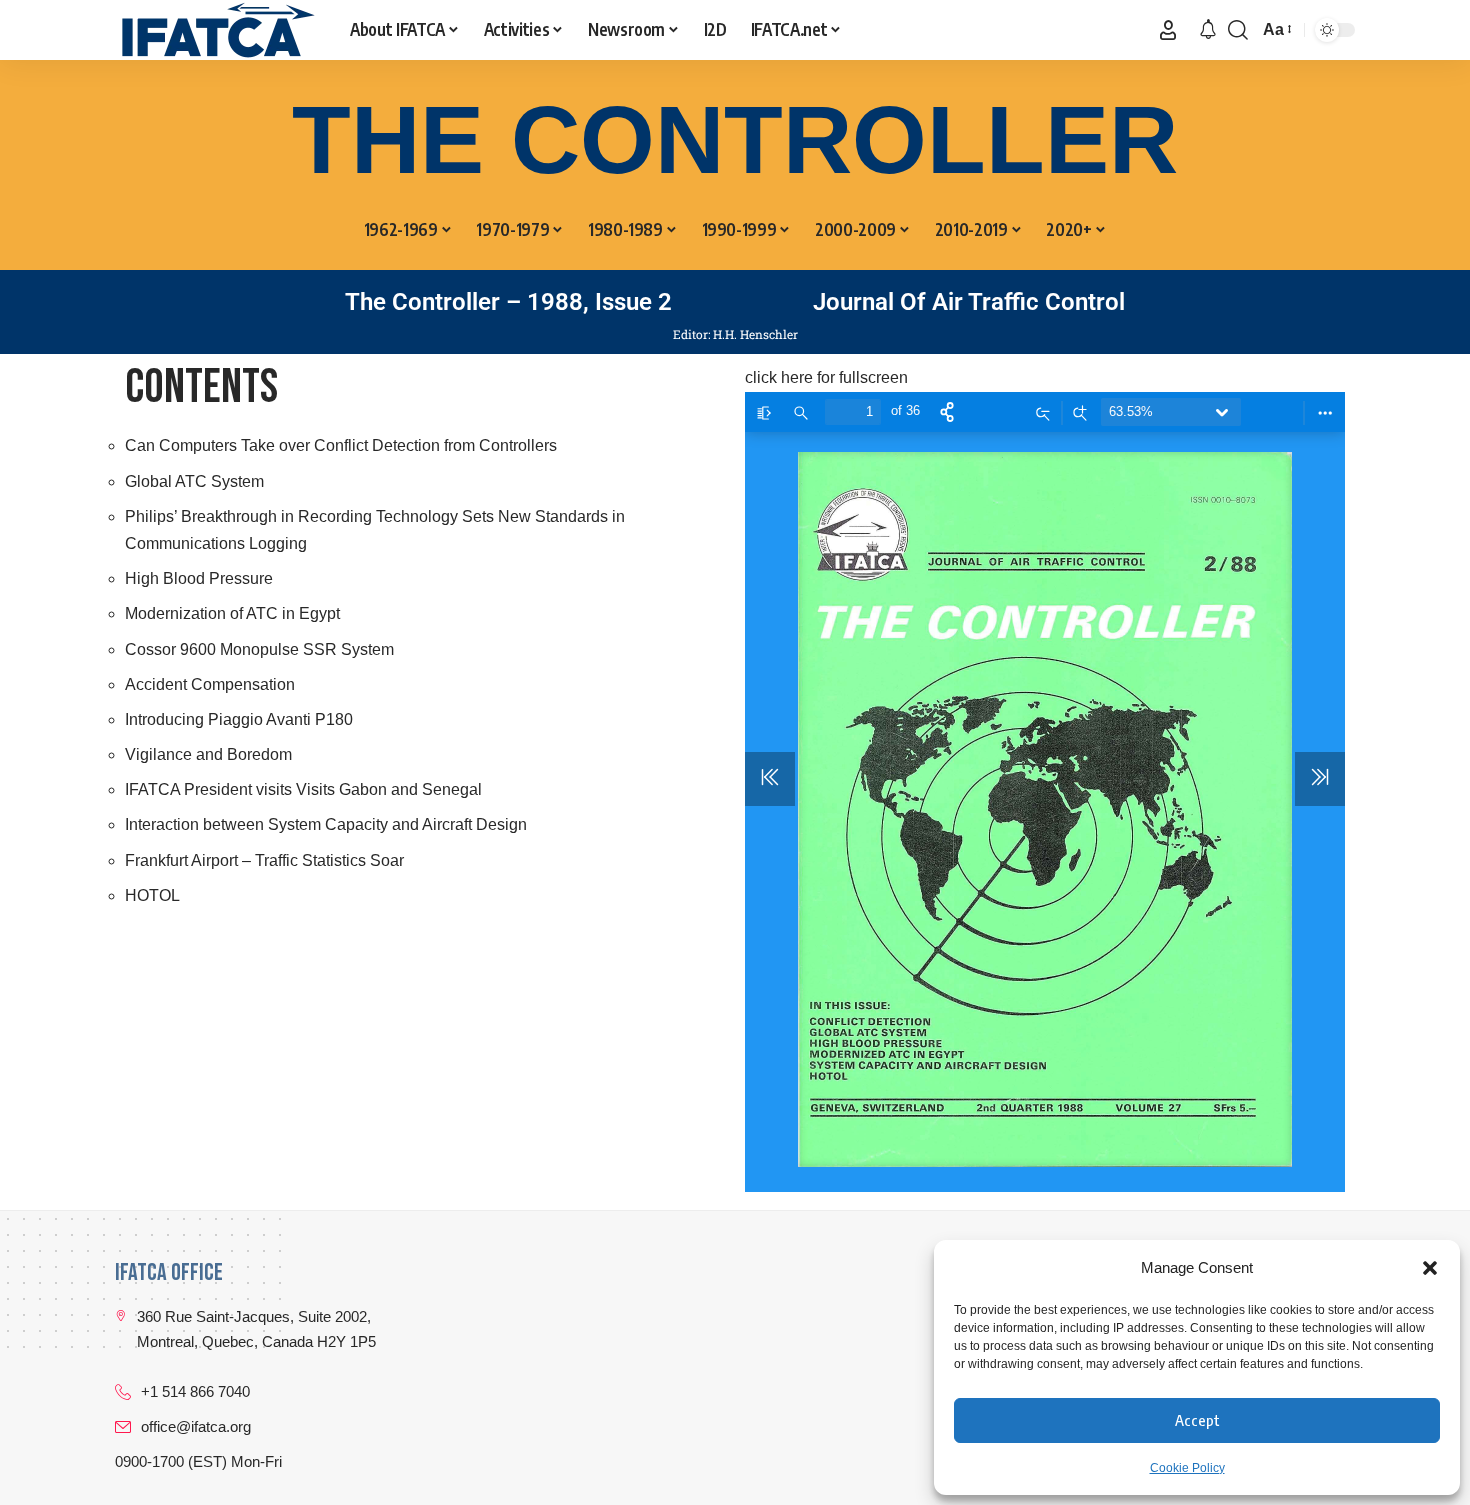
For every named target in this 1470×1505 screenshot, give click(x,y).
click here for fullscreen (826, 377)
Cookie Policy (1187, 1468)
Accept (1197, 1420)
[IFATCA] (216, 30)
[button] (1430, 1268)
